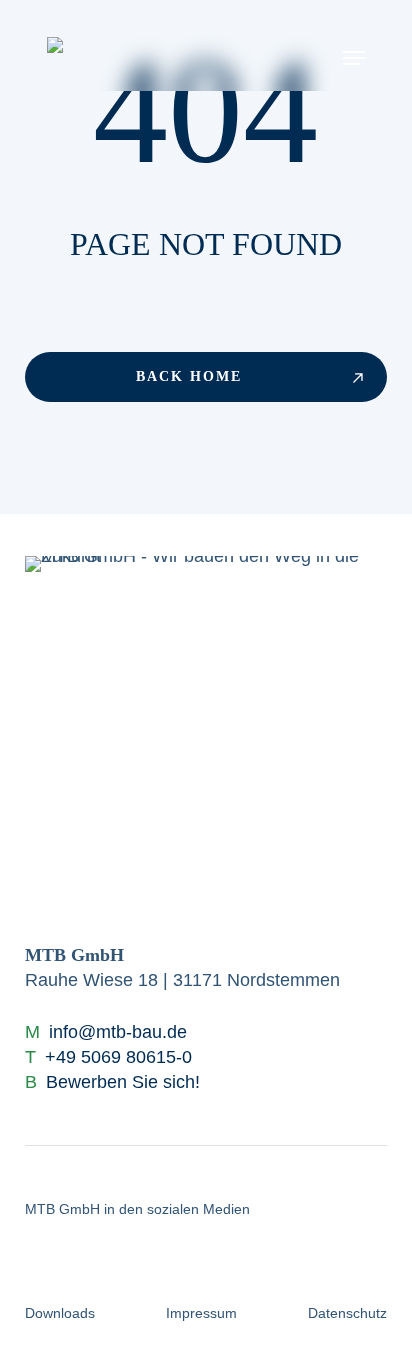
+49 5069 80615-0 (118, 1057)
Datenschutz (347, 1313)
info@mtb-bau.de (118, 1032)
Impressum (201, 1313)
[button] (354, 57)
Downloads (60, 1313)
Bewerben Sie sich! (123, 1082)
